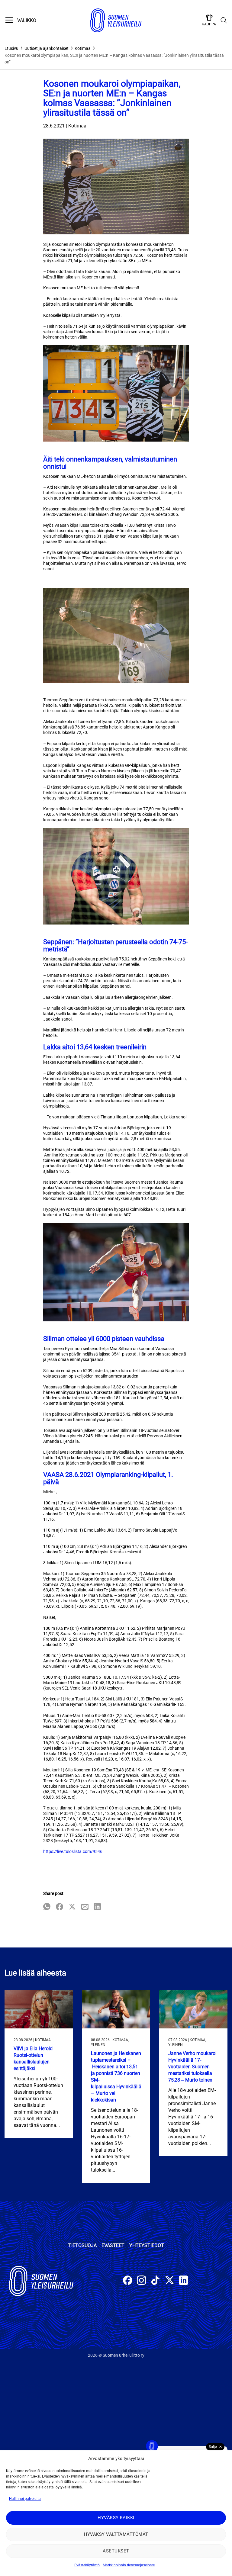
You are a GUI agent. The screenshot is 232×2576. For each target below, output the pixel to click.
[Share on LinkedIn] (97, 1907)
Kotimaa (83, 48)
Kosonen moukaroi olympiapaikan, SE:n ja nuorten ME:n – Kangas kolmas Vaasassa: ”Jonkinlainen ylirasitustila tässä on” (114, 59)
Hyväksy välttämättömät (116, 2534)
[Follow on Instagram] (142, 2281)
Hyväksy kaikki (116, 2518)
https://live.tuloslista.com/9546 (73, 1851)
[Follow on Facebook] (128, 2281)
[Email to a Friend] (85, 1907)
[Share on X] (72, 1907)
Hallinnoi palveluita (25, 2499)
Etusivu (11, 48)
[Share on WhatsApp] (47, 1907)
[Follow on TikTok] (155, 2281)
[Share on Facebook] (60, 1907)
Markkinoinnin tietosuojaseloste (129, 2565)
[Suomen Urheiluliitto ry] (116, 21)
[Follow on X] (170, 2281)
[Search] (224, 21)
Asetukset (116, 2551)
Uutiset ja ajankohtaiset (47, 48)
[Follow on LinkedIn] (184, 2281)
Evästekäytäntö (87, 2565)
